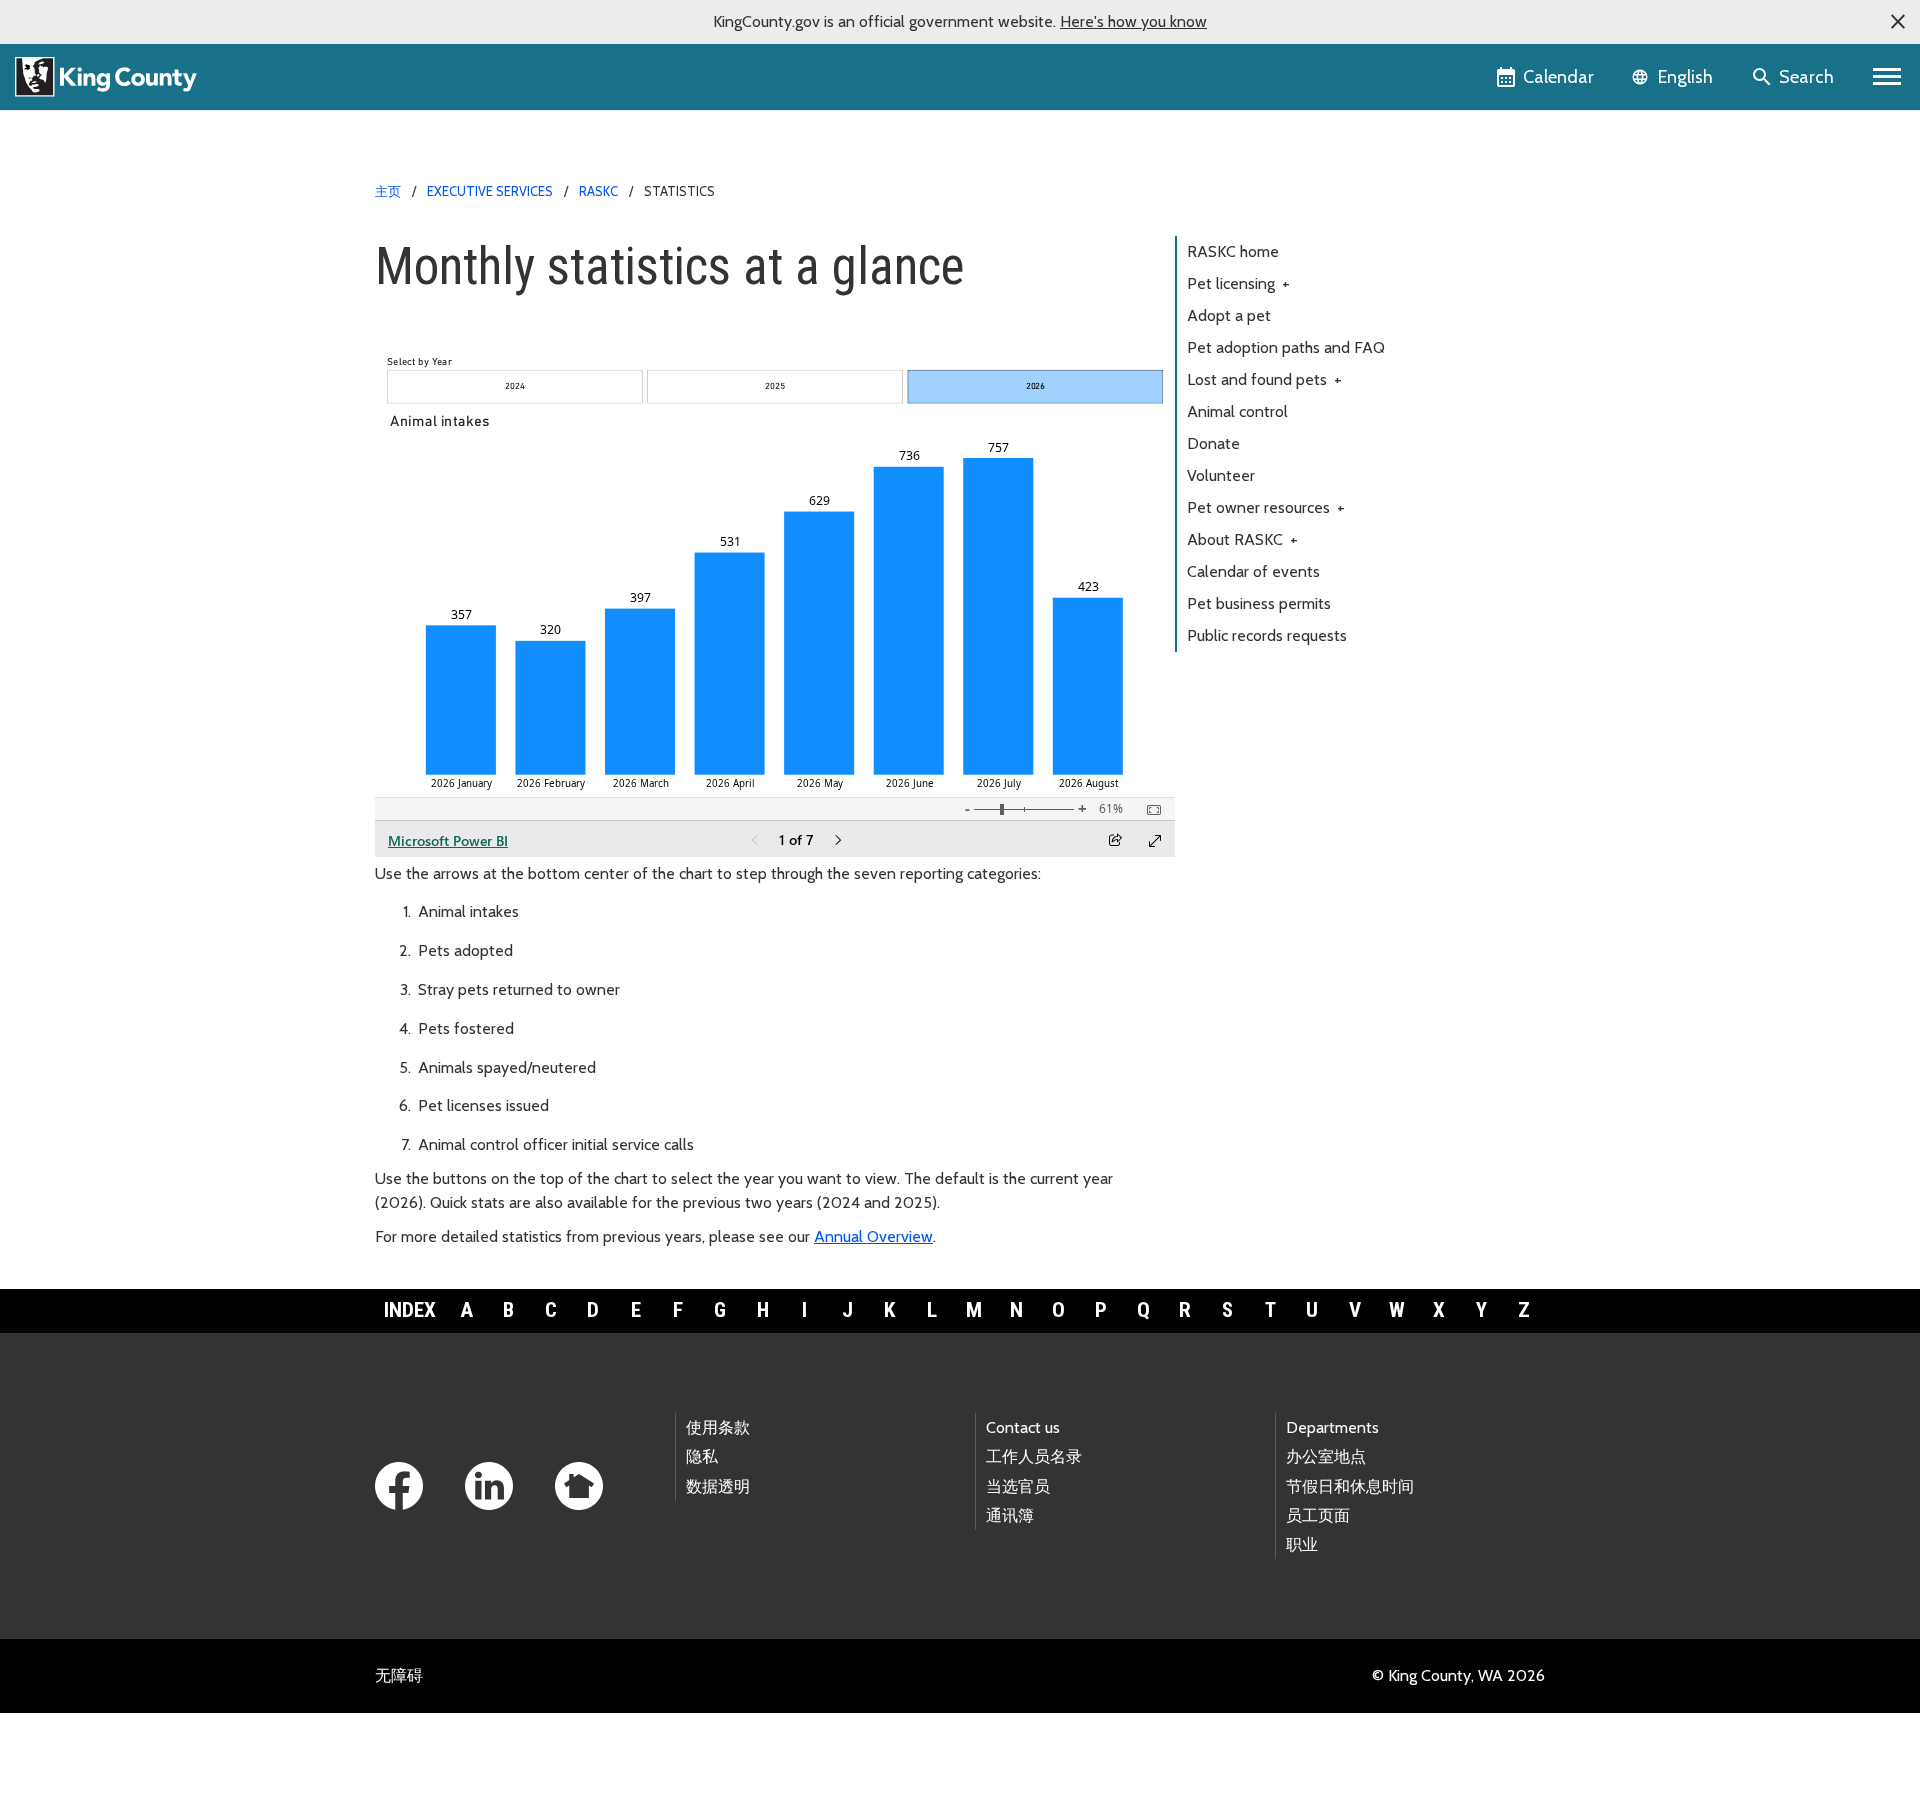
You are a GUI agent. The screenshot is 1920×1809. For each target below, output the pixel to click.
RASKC (598, 191)
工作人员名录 (1034, 1456)
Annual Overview (873, 1236)
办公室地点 (1326, 1456)
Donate (1213, 443)
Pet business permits (1259, 603)
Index (410, 1310)
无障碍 (399, 1675)
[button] (1898, 22)
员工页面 (1318, 1515)
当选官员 (1018, 1486)
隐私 (702, 1456)
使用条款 (718, 1427)
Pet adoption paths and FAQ (1286, 347)
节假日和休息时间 (1350, 1486)
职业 (1302, 1544)
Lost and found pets (1264, 379)
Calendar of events (1253, 571)
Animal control (1237, 411)
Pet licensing (1238, 283)
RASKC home (1233, 251)
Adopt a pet (1229, 315)
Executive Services (490, 191)
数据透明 (718, 1486)
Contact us (1023, 1427)
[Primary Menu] (1887, 77)
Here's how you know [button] (1133, 21)
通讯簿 (1010, 1515)
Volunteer (1221, 475)
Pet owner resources (1266, 507)
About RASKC (1242, 539)
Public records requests (1267, 635)
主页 (388, 191)
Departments (1332, 1427)
